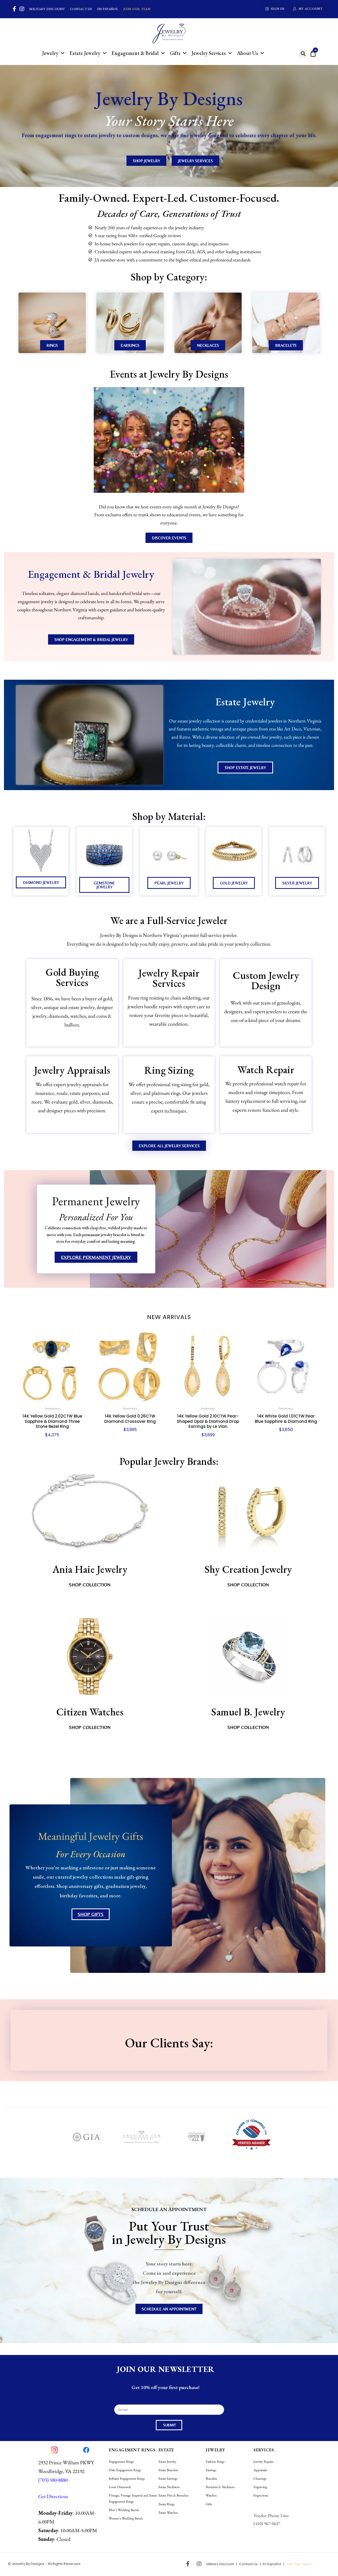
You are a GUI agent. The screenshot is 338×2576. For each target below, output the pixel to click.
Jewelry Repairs (264, 2462)
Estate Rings (166, 2504)
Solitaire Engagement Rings (127, 2478)
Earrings (211, 2470)
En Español (108, 9)
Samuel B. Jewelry (248, 1712)
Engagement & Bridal (135, 53)
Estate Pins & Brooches (173, 2495)
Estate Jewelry (85, 53)
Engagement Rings (121, 2462)
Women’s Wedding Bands (126, 2518)
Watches (211, 2495)
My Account (311, 9)
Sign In (278, 9)
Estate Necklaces (169, 2487)
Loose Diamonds (120, 2487)
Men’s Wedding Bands (124, 2510)
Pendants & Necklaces (220, 2487)
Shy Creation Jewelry (248, 1569)
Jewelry (50, 53)
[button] (303, 53)
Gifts (175, 53)
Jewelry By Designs (28, 2564)
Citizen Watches (90, 1712)
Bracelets (211, 2478)
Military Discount (47, 9)
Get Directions (53, 2496)
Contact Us (81, 9)
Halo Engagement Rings (125, 2470)
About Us (247, 53)
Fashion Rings (215, 2462)
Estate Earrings (168, 2478)
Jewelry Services (209, 53)
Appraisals (260, 2470)
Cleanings (260, 2478)
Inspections (261, 2495)
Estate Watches (168, 2512)
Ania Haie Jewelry (90, 1569)
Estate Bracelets (168, 2470)
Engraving (260, 2487)
